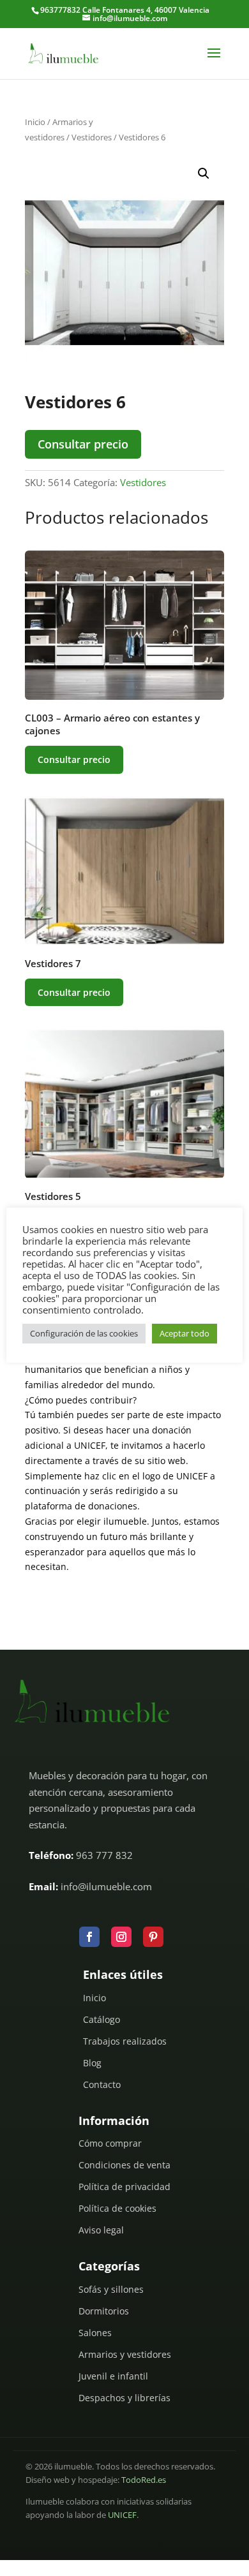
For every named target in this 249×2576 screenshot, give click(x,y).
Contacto (102, 2084)
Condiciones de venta (124, 2165)
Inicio (35, 122)
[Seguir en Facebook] (89, 1937)
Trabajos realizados (125, 2041)
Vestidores (92, 137)
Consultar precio (83, 444)
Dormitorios (104, 2311)
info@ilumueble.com (106, 1886)
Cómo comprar (110, 2143)
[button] (204, 174)
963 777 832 (104, 1855)
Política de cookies (117, 2208)
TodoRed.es (144, 2480)
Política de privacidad (124, 2187)
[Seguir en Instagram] (121, 1937)
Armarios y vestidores (125, 2354)
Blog (92, 2063)
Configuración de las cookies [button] (84, 1333)
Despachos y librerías (124, 2398)
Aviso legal (101, 2230)
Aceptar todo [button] (185, 1333)
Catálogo (102, 2019)
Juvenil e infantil (113, 2376)
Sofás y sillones (111, 2289)
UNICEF (122, 2515)
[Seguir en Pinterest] (153, 1937)
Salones (95, 2333)
